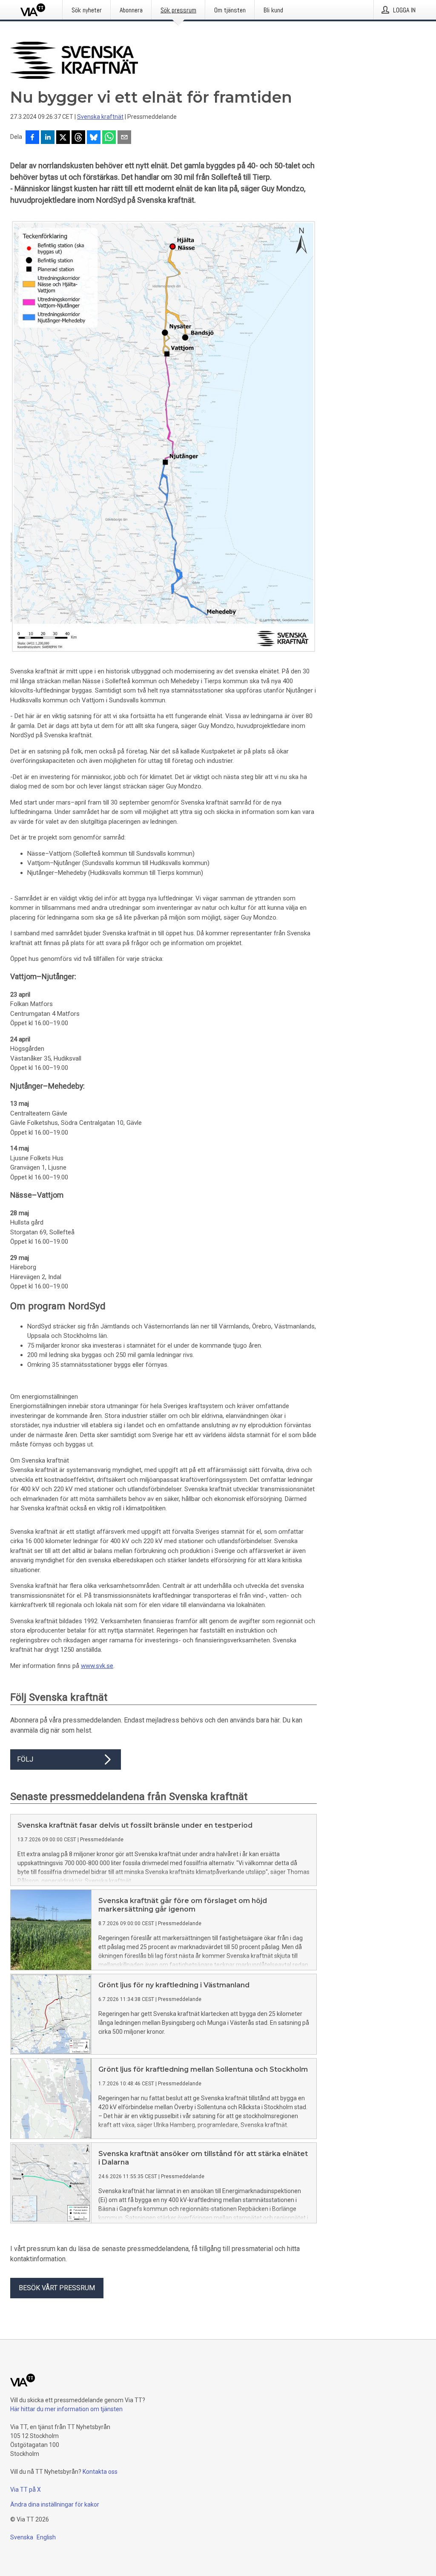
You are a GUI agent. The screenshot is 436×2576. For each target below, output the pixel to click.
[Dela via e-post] (124, 138)
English (46, 2537)
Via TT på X (26, 2490)
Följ (25, 1759)
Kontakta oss (100, 2472)
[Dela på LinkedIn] (48, 138)
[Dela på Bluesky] (94, 138)
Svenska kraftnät (100, 117)
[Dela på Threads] (78, 138)
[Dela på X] (63, 138)
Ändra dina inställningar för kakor (55, 2504)
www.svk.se (97, 1666)
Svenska (22, 2537)
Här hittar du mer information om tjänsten (66, 2409)
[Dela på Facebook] (32, 138)
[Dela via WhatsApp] (109, 138)
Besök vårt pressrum (57, 2288)
